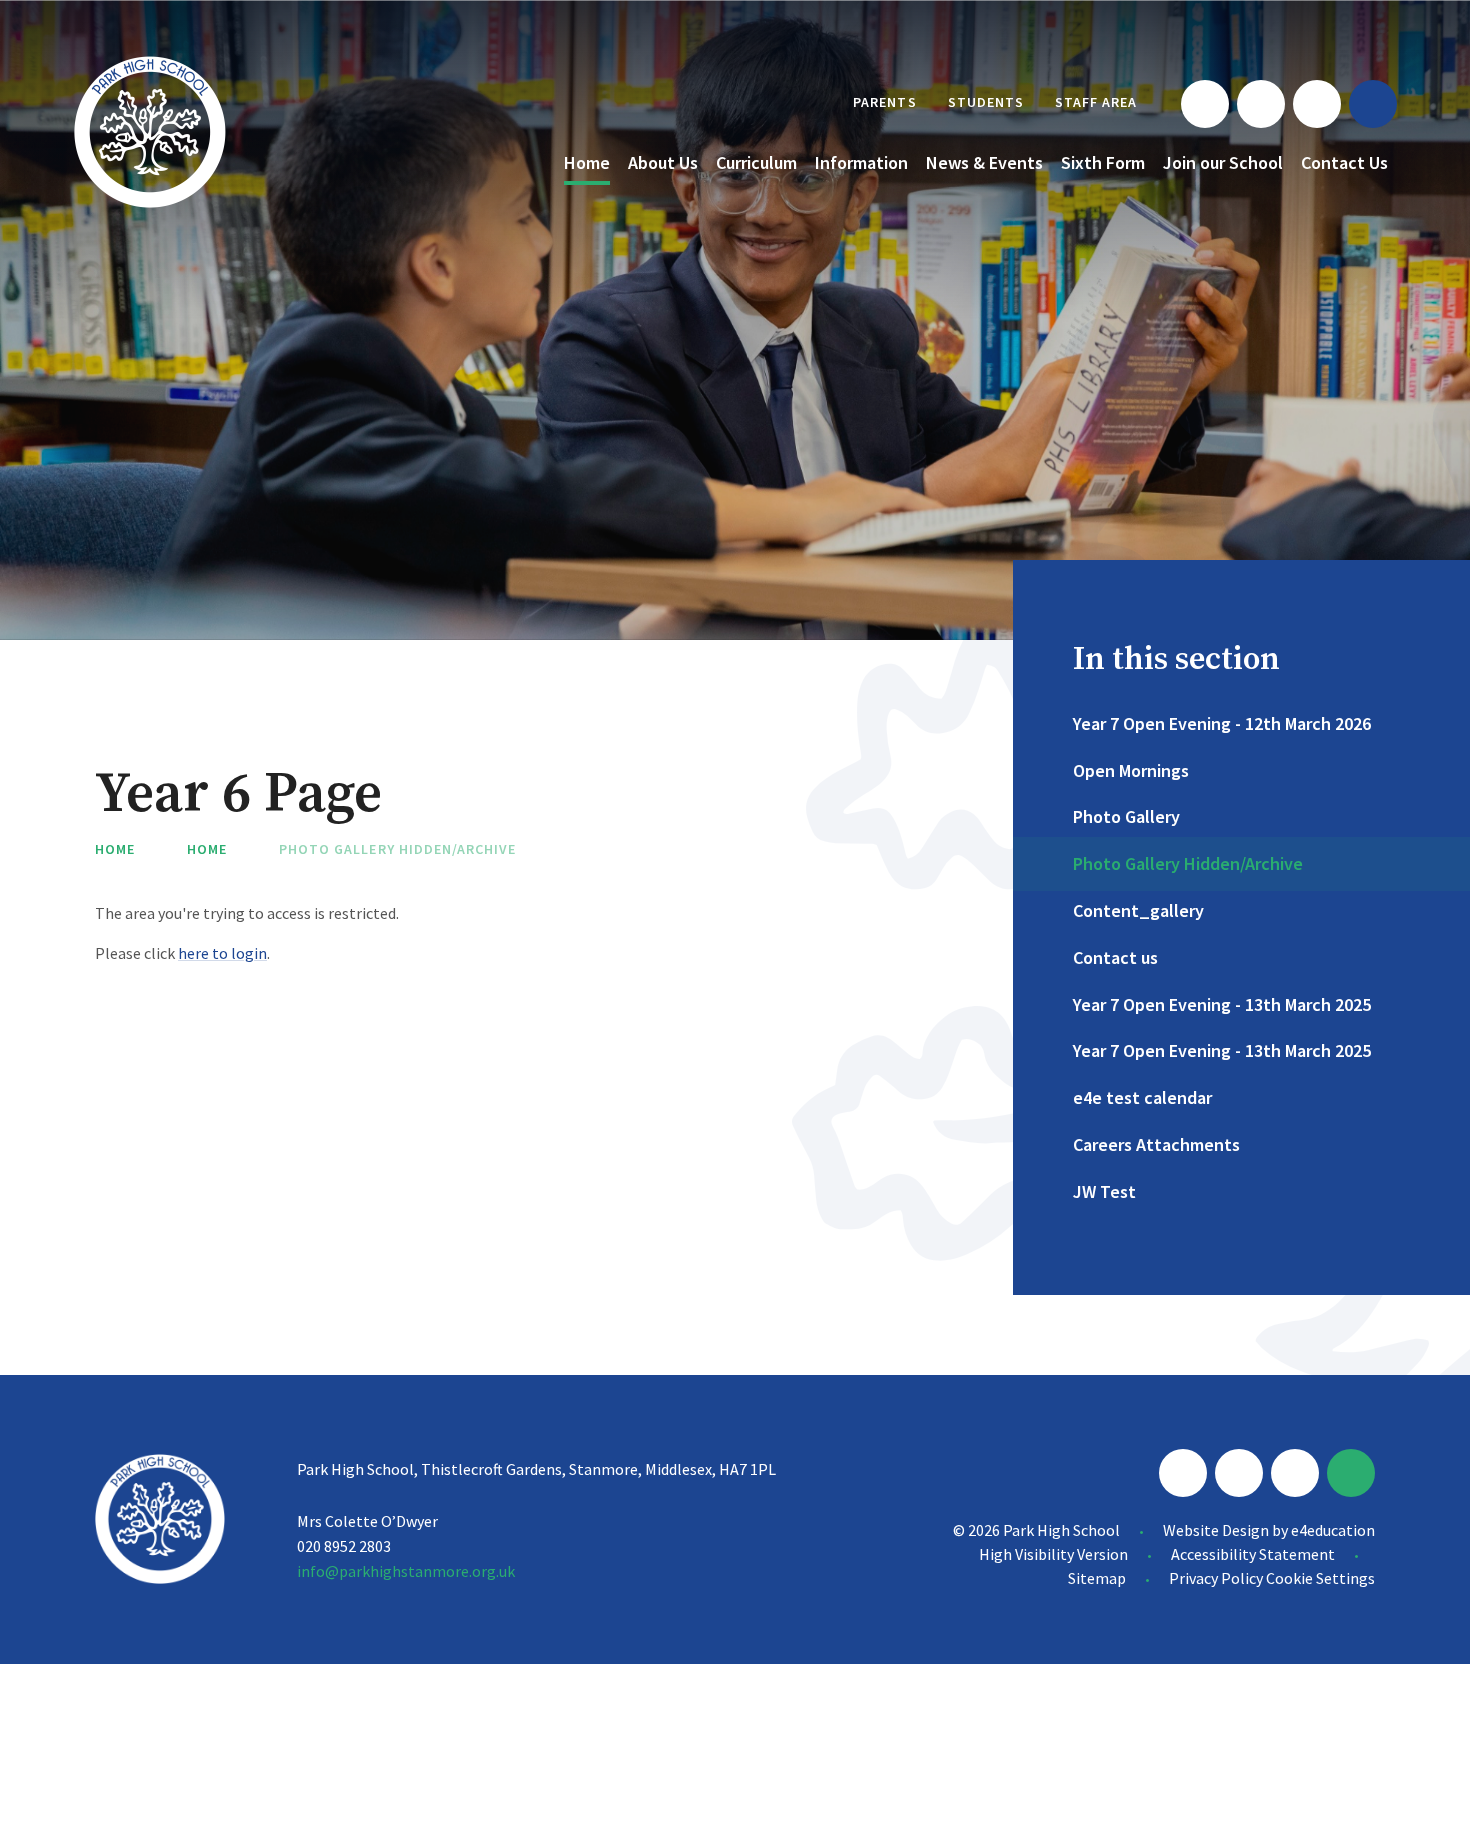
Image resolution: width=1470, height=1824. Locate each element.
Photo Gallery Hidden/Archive (397, 849)
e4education (1333, 1530)
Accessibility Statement (1253, 1554)
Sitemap (1097, 1578)
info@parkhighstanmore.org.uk (406, 1571)
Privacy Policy (1216, 1578)
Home (115, 849)
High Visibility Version (1053, 1554)
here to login (222, 953)
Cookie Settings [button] (1320, 1578)
